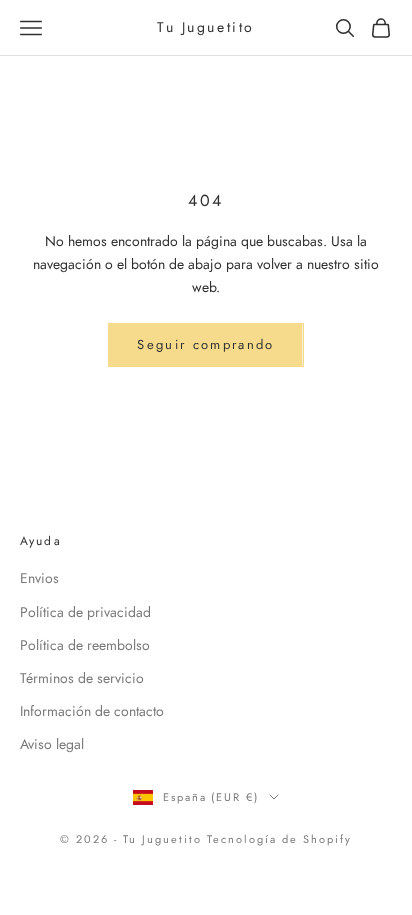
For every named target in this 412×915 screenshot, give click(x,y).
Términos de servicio (82, 678)
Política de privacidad (85, 612)
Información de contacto (92, 711)
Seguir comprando (205, 344)
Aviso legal (52, 744)
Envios (39, 578)
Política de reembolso (85, 645)
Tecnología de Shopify (279, 839)
